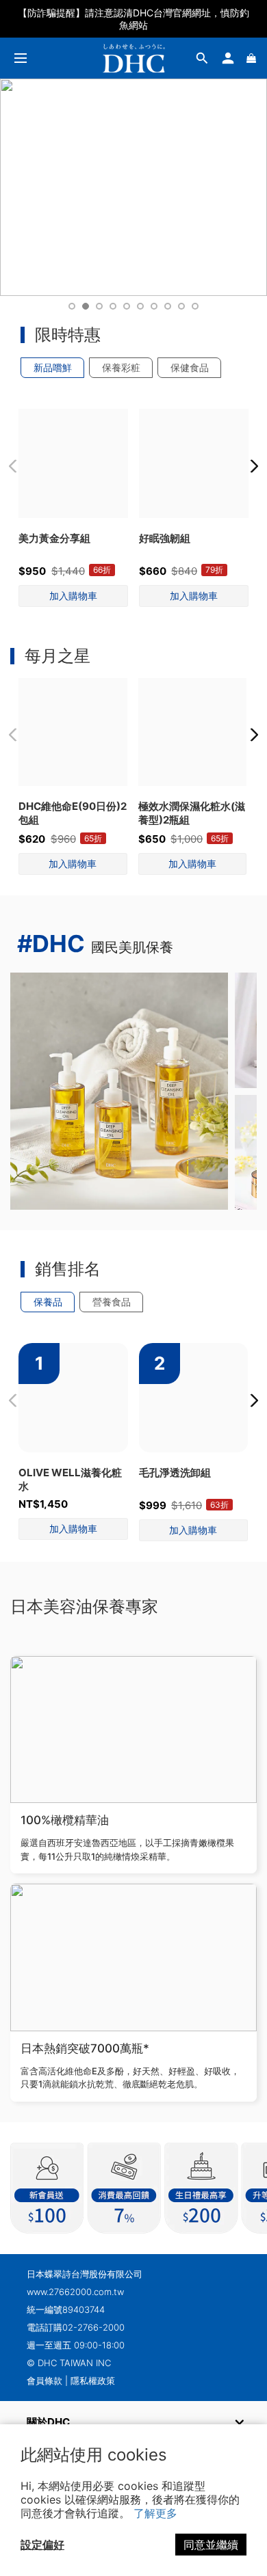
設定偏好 (42, 2545)
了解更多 (155, 2513)
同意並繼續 (211, 2545)
